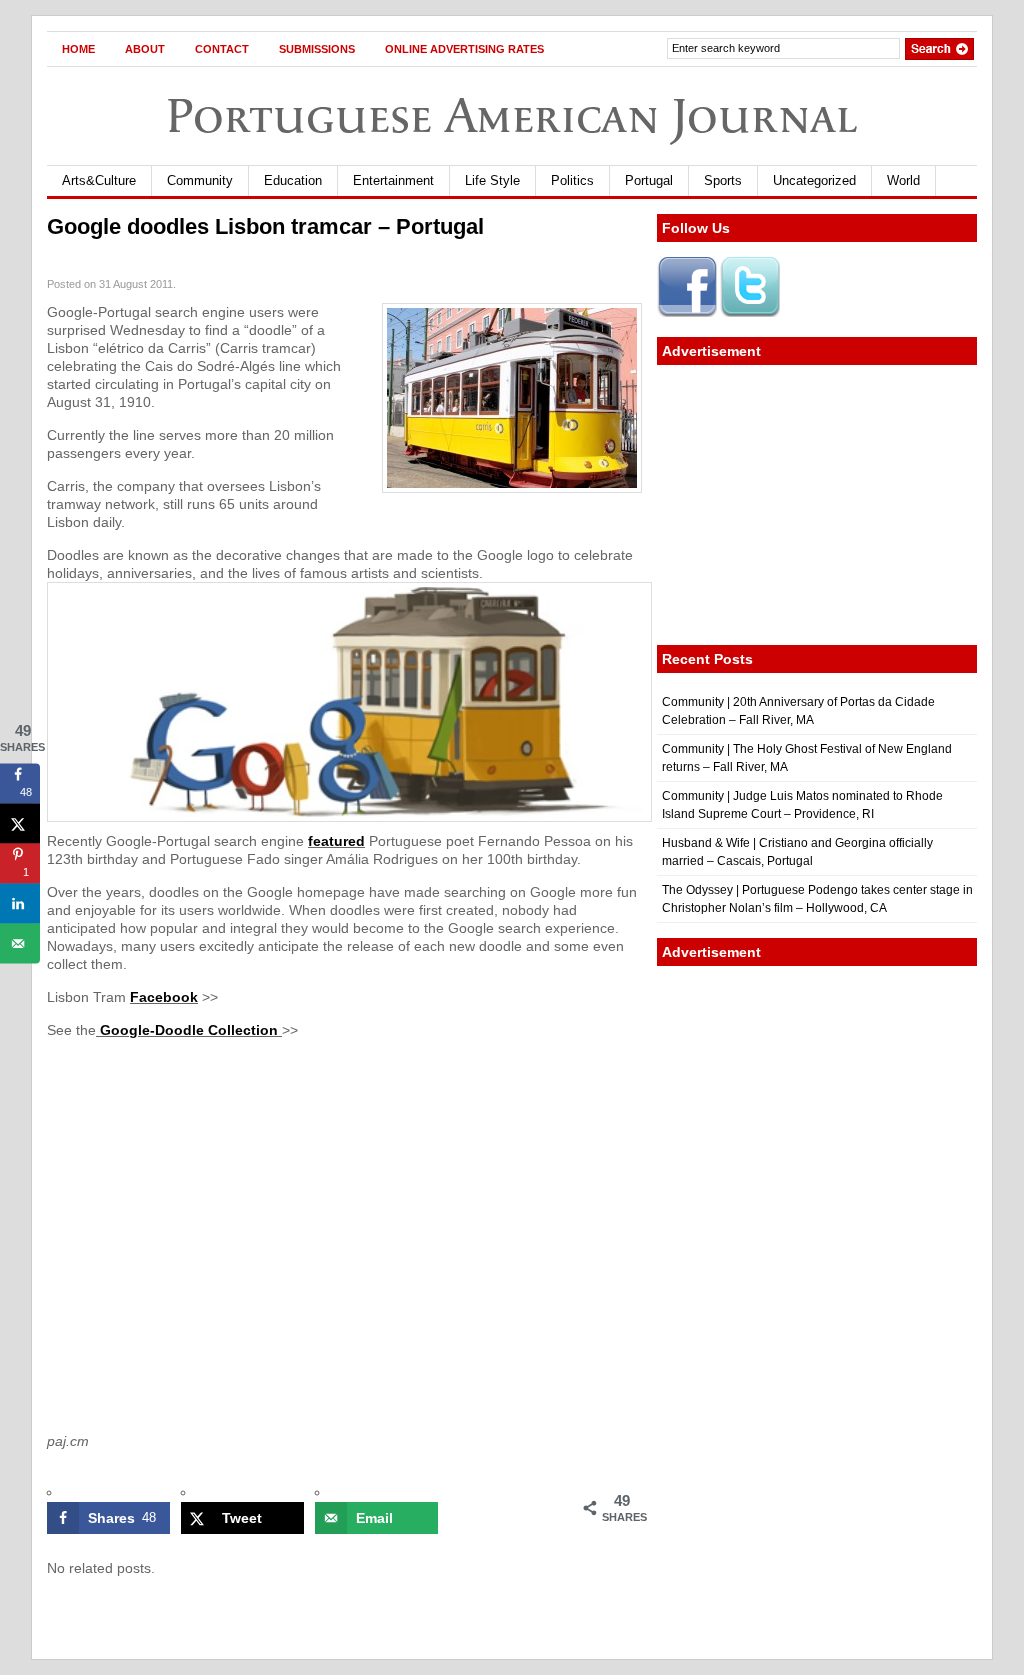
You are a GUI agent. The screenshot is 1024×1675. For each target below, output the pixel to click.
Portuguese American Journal (512, 115)
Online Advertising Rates (464, 49)
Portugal (649, 180)
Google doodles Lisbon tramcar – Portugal (265, 226)
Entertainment (393, 180)
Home (78, 49)
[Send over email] (20, 944)
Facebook (164, 997)
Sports (723, 180)
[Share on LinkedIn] (20, 904)
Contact (222, 49)
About (145, 49)
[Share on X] (20, 824)
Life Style (492, 180)
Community (200, 180)
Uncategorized (814, 180)
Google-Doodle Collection (189, 1030)
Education (293, 180)
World (903, 180)
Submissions (317, 49)
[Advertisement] (817, 505)
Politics (572, 180)
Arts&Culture (99, 180)
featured (336, 841)
